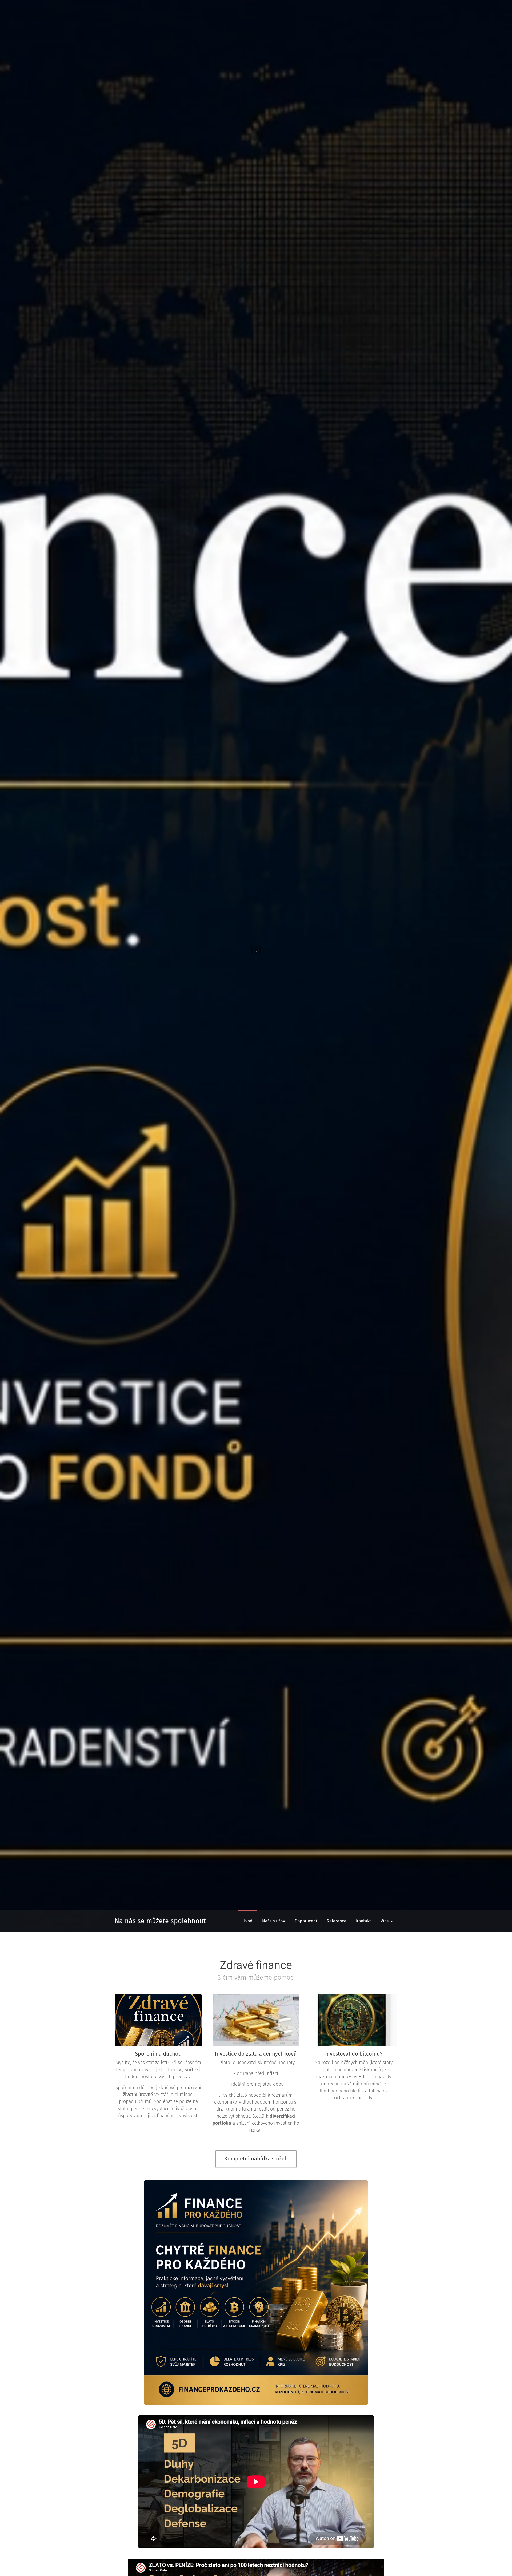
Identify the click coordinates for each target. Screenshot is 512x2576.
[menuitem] (247, 1921)
